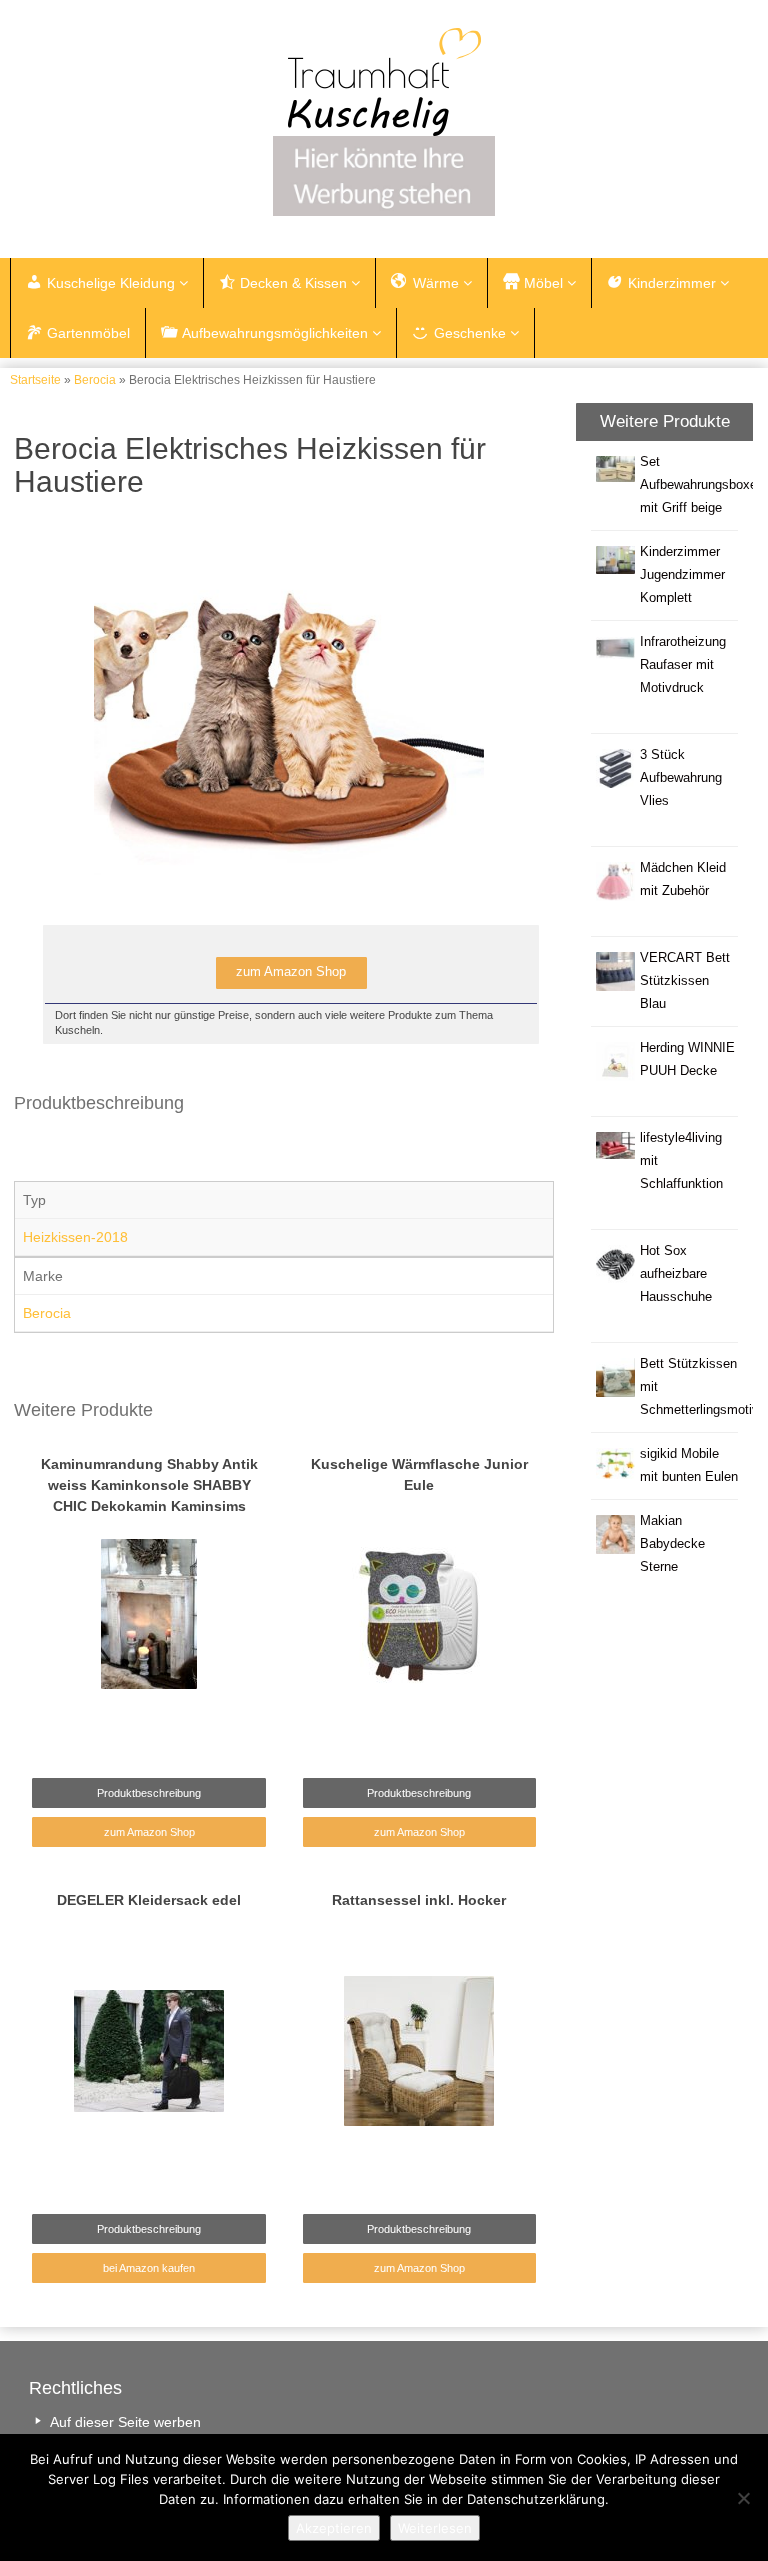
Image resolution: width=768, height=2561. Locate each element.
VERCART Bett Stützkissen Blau (685, 981)
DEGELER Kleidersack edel (149, 1900)
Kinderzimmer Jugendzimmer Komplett (682, 575)
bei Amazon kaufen (149, 2268)
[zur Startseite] (384, 82)
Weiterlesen (435, 2528)
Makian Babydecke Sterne (672, 1544)
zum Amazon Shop (149, 1832)
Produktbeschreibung (149, 1793)
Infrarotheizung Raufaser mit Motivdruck (683, 665)
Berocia (95, 380)
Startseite (35, 380)
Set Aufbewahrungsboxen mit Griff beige (702, 485)
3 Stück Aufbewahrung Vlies (681, 778)
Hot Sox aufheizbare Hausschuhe (676, 1274)
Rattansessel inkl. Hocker (419, 1900)
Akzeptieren (334, 2528)
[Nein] (743, 2498)
